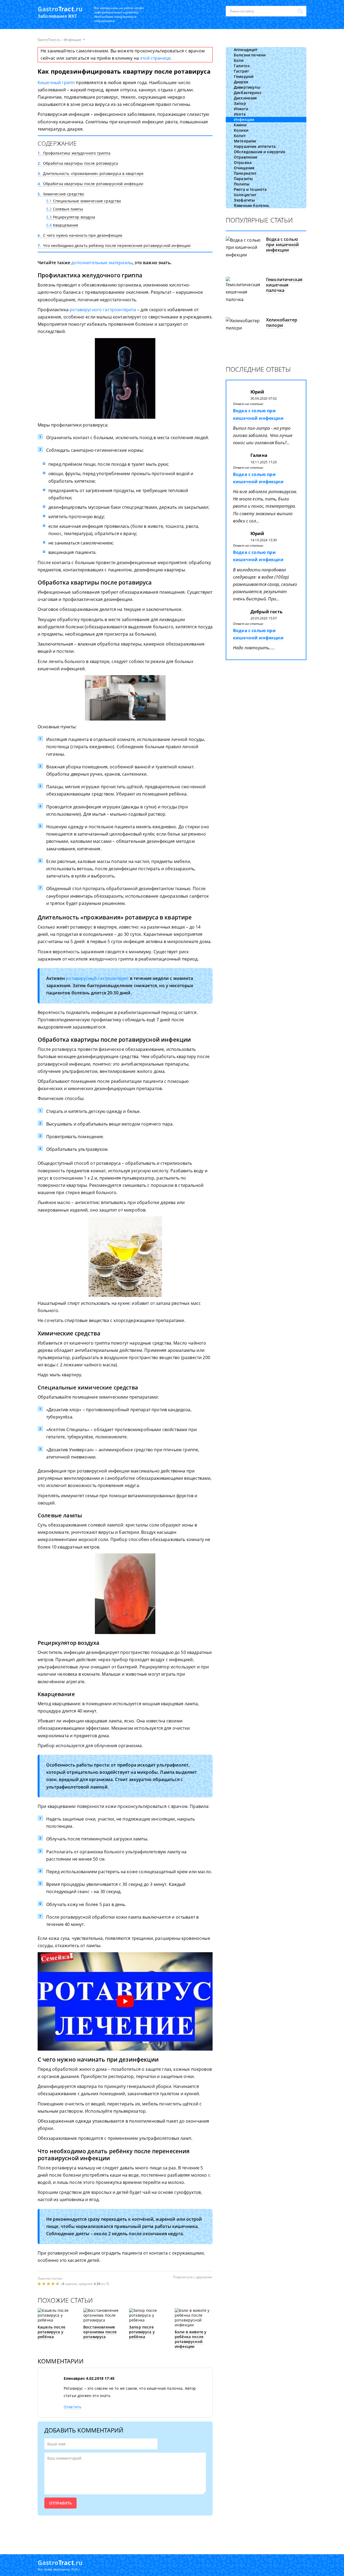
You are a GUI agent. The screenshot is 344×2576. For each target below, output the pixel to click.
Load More (125, 2532)
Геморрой (244, 76)
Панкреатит (245, 173)
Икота (240, 114)
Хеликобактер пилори (282, 323)
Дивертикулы (247, 87)
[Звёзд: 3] (49, 2284)
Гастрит (241, 71)
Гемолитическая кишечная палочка (284, 285)
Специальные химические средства (84, 201)
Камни (240, 125)
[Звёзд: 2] (44, 2284)
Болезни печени (250, 55)
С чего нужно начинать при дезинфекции (80, 235)
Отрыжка (243, 162)
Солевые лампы (65, 209)
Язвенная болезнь (252, 205)
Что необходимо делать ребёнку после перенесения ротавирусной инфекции (114, 246)
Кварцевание (62, 225)
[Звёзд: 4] (54, 2284)
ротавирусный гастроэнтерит (97, 978)
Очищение (244, 168)
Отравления (246, 157)
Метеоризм (245, 141)
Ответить (73, 2407)
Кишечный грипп (56, 83)
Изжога (241, 109)
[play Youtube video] (125, 2001)
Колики (241, 130)
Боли (239, 60)
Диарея (241, 82)
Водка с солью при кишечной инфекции (282, 245)
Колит (240, 136)
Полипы (242, 184)
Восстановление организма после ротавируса (100, 2332)
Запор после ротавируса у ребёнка (142, 2332)
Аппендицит (246, 50)
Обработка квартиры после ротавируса (78, 163)
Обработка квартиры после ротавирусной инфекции (90, 184)
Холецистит (245, 195)
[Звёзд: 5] (58, 2284)
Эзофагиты (244, 200)
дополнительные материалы (102, 263)
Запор (240, 103)
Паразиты (243, 179)
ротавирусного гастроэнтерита (103, 310)
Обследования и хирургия (259, 152)
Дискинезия (245, 98)
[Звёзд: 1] (40, 2284)
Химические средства (61, 194)
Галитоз (242, 66)
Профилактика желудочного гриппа (74, 153)
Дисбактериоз (248, 93)
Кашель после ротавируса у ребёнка (51, 2332)
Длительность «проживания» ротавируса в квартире (91, 173)
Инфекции (244, 119)
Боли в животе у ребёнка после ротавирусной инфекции (191, 2339)
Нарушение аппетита (255, 146)
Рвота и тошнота (250, 189)
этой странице (155, 58)
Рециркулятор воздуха (71, 217)
